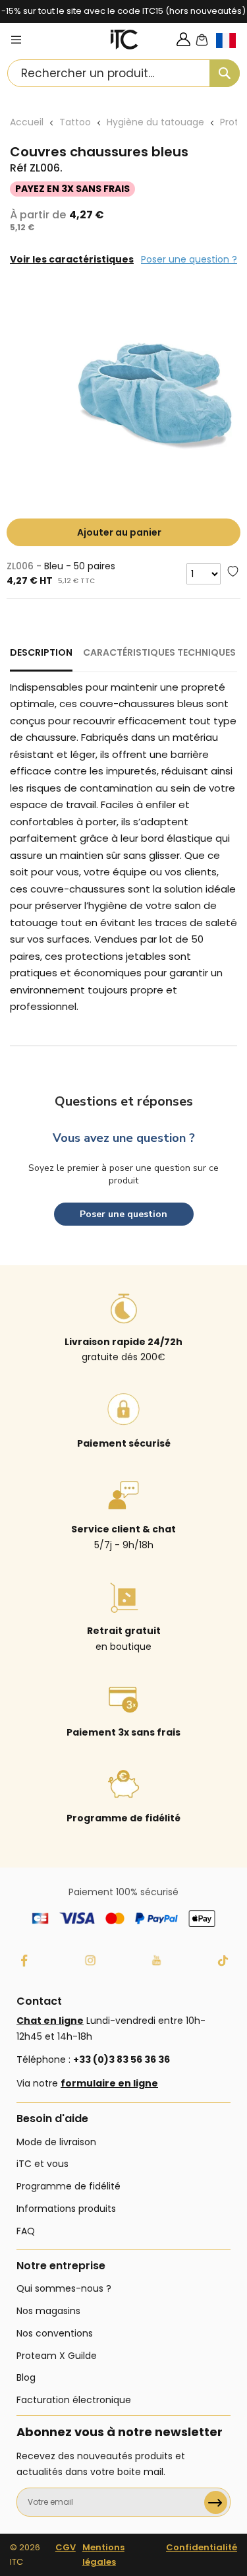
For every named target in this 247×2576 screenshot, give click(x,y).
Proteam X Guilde (57, 2356)
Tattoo (75, 122)
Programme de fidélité (69, 2186)
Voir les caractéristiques (72, 259)
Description (41, 652)
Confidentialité (202, 2547)
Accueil (27, 122)
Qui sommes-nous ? (64, 2288)
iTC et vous (42, 2164)
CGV (66, 2547)
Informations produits (66, 2209)
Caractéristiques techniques (159, 652)
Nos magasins (48, 2311)
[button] (232, 51)
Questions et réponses (124, 1101)
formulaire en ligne (109, 2083)
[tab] (41, 658)
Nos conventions (55, 2333)
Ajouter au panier (119, 532)
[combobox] (123, 73)
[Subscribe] (216, 2502)
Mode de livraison (56, 2142)
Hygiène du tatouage (155, 122)
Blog (26, 2377)
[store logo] (124, 40)
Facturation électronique (74, 2400)
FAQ (26, 2231)
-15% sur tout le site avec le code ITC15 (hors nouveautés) (123, 11)
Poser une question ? (189, 259)
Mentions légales (103, 2555)
